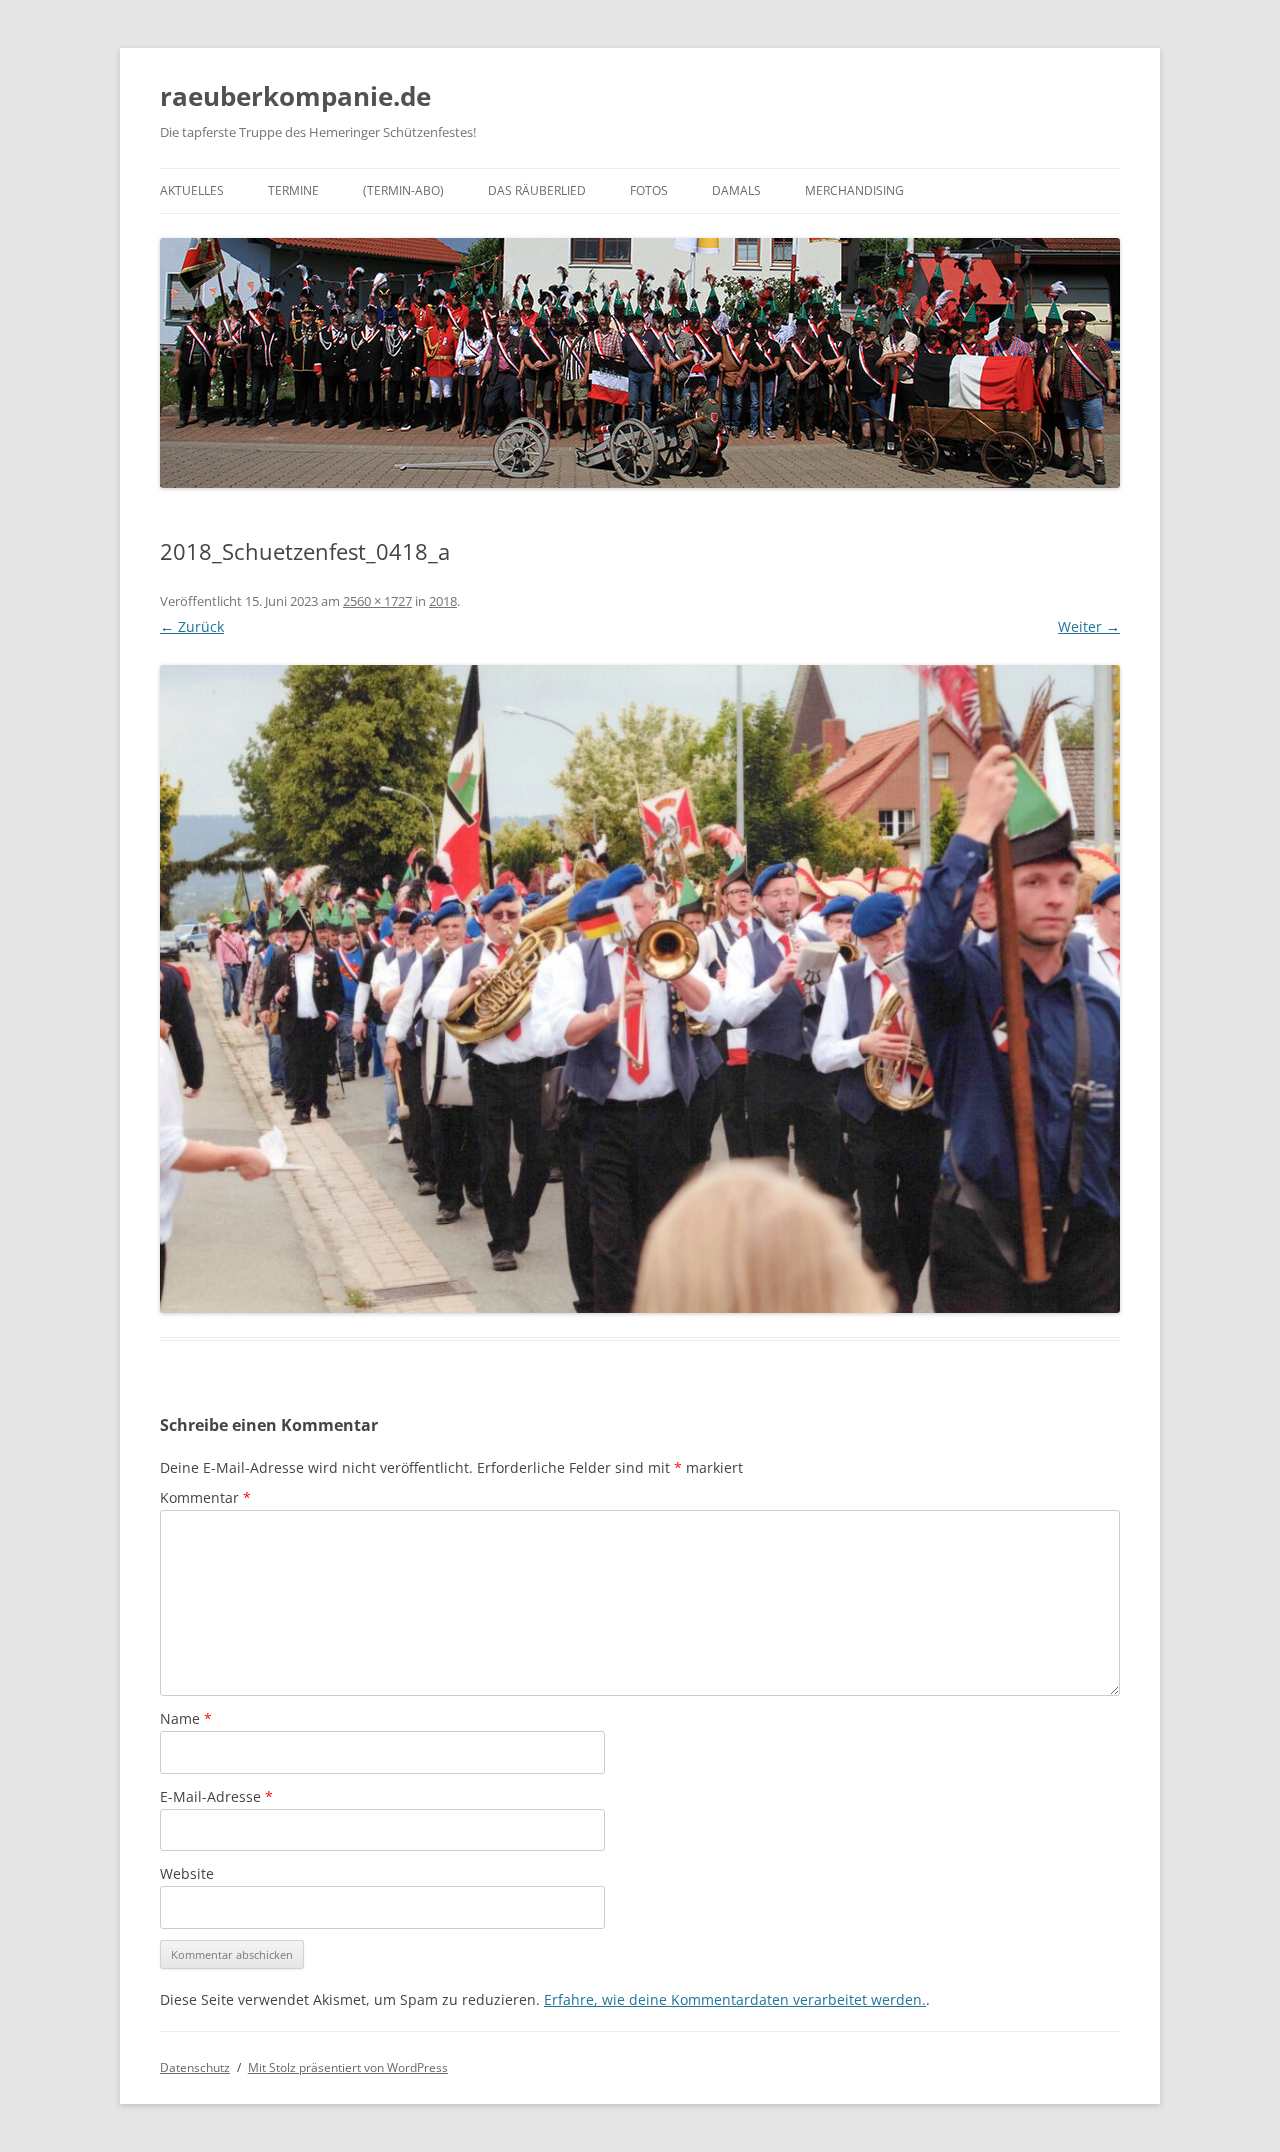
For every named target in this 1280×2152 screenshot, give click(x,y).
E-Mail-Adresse (216, 1796)
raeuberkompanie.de (295, 96)
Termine (293, 190)
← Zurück (192, 626)
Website (187, 1873)
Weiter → (1089, 626)
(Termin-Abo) (403, 190)
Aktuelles (192, 190)
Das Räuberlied (537, 190)
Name (186, 1718)
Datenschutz (195, 2067)
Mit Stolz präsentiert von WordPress (348, 2067)
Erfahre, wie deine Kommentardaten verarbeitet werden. (735, 1999)
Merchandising (854, 190)
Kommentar (205, 1497)
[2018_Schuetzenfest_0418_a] (640, 989)
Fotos (649, 190)
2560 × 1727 (377, 601)
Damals (736, 190)
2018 (443, 601)
